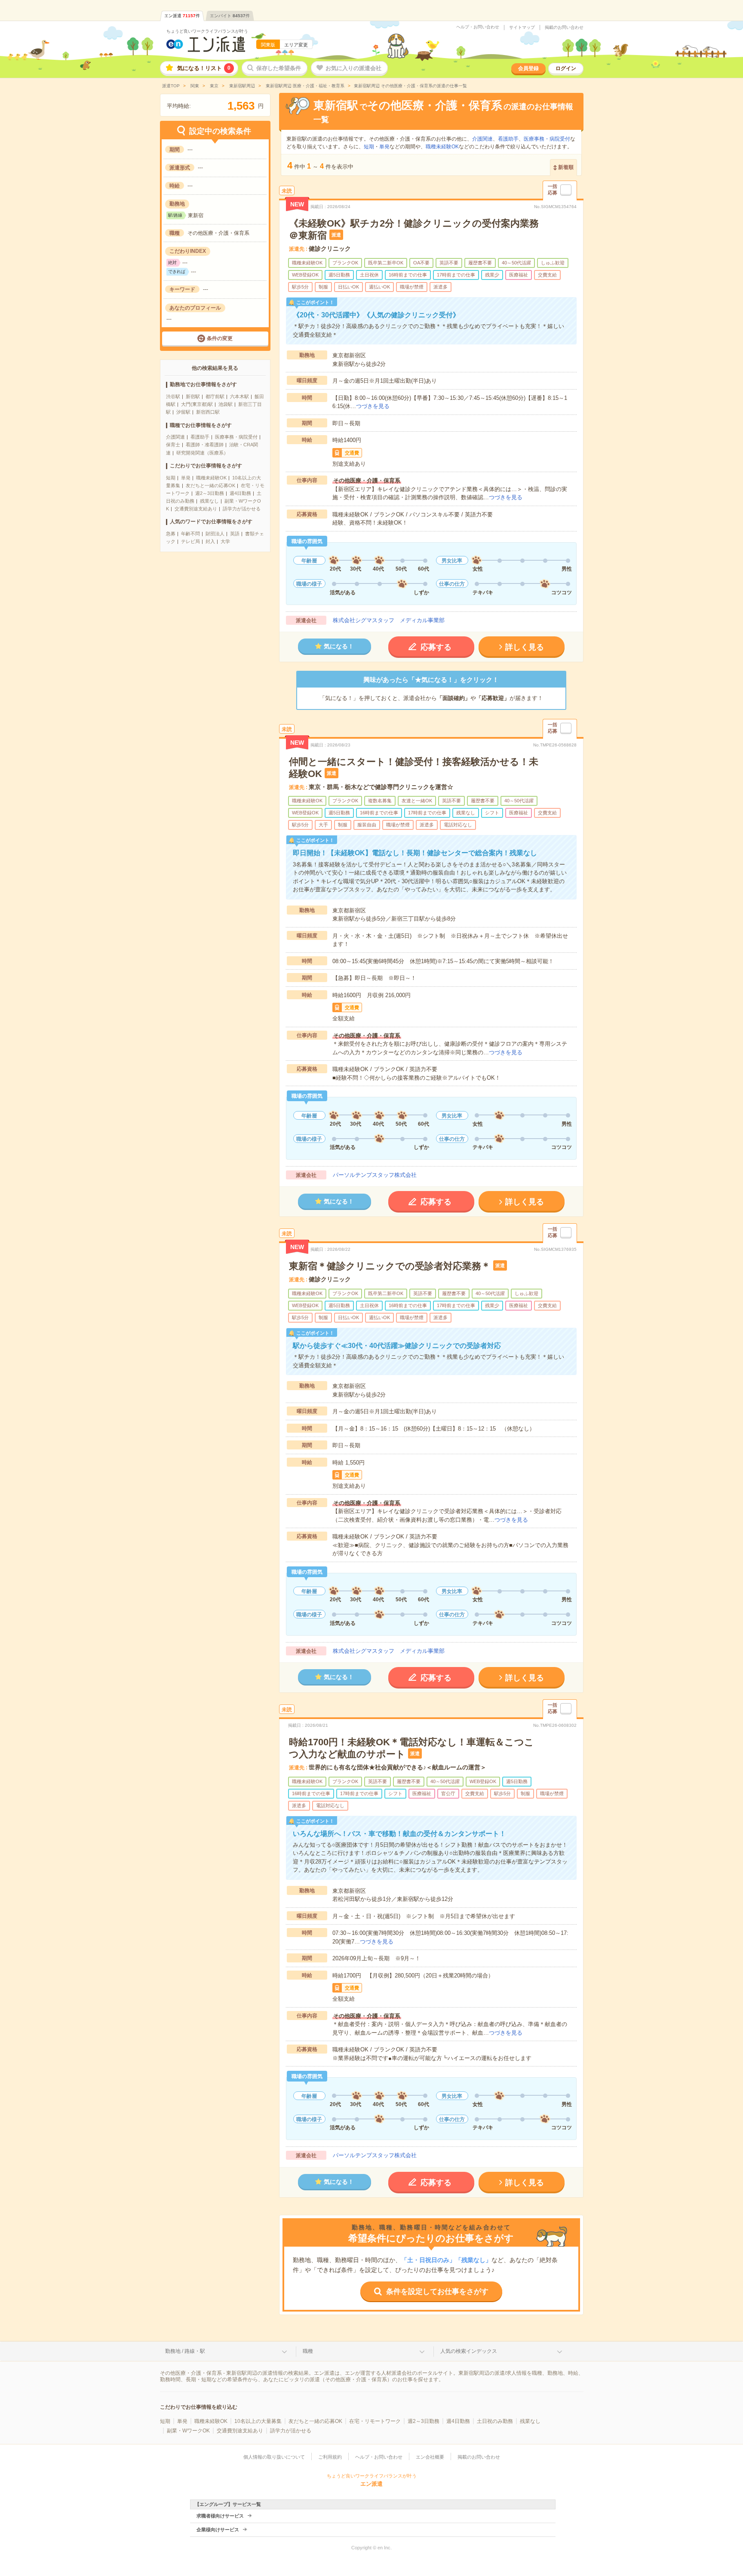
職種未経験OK (211, 478)
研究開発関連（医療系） (202, 453)
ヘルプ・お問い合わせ (478, 27)
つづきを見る (373, 406)
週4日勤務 (240, 493)
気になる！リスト (204, 68)
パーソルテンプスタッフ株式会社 (375, 1175)
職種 (308, 2351)
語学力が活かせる (242, 509)
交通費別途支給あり (196, 509)
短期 (171, 478)
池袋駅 (226, 404)
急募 (171, 534)
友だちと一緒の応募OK (210, 485)
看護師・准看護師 (205, 445)
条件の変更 (220, 338)
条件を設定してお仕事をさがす (437, 2292)
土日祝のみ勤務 (495, 2421)
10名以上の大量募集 (258, 2421)
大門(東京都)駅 (197, 404)
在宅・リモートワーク (375, 2421)
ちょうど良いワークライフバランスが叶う (207, 31)
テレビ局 (190, 541)
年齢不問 (190, 534)
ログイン (566, 68)
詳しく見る (525, 647)
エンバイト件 (230, 16)
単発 (186, 478)
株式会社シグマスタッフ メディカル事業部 (389, 620)
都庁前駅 (215, 396)
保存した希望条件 (279, 68)
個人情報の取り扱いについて (274, 2457)
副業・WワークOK (188, 2431)
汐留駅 (183, 412)
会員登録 (528, 68)
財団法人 (215, 534)
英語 (235, 534)
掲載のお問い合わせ (564, 28)
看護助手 (200, 437)
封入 (210, 541)
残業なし (209, 501)
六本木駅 (239, 396)
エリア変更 (296, 45)
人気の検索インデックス (469, 2351)
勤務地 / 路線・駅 (185, 2351)
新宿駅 (193, 396)
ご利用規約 (330, 2457)
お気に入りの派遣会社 (353, 68)
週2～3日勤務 (210, 493)
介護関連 (175, 437)
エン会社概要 (430, 2457)
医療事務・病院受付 (236, 437)
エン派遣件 (182, 16)
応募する (436, 647)
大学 (225, 541)
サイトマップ (522, 28)
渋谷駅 (173, 396)
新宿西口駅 (208, 412)
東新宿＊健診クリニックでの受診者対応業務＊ (390, 1266)
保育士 (173, 445)
